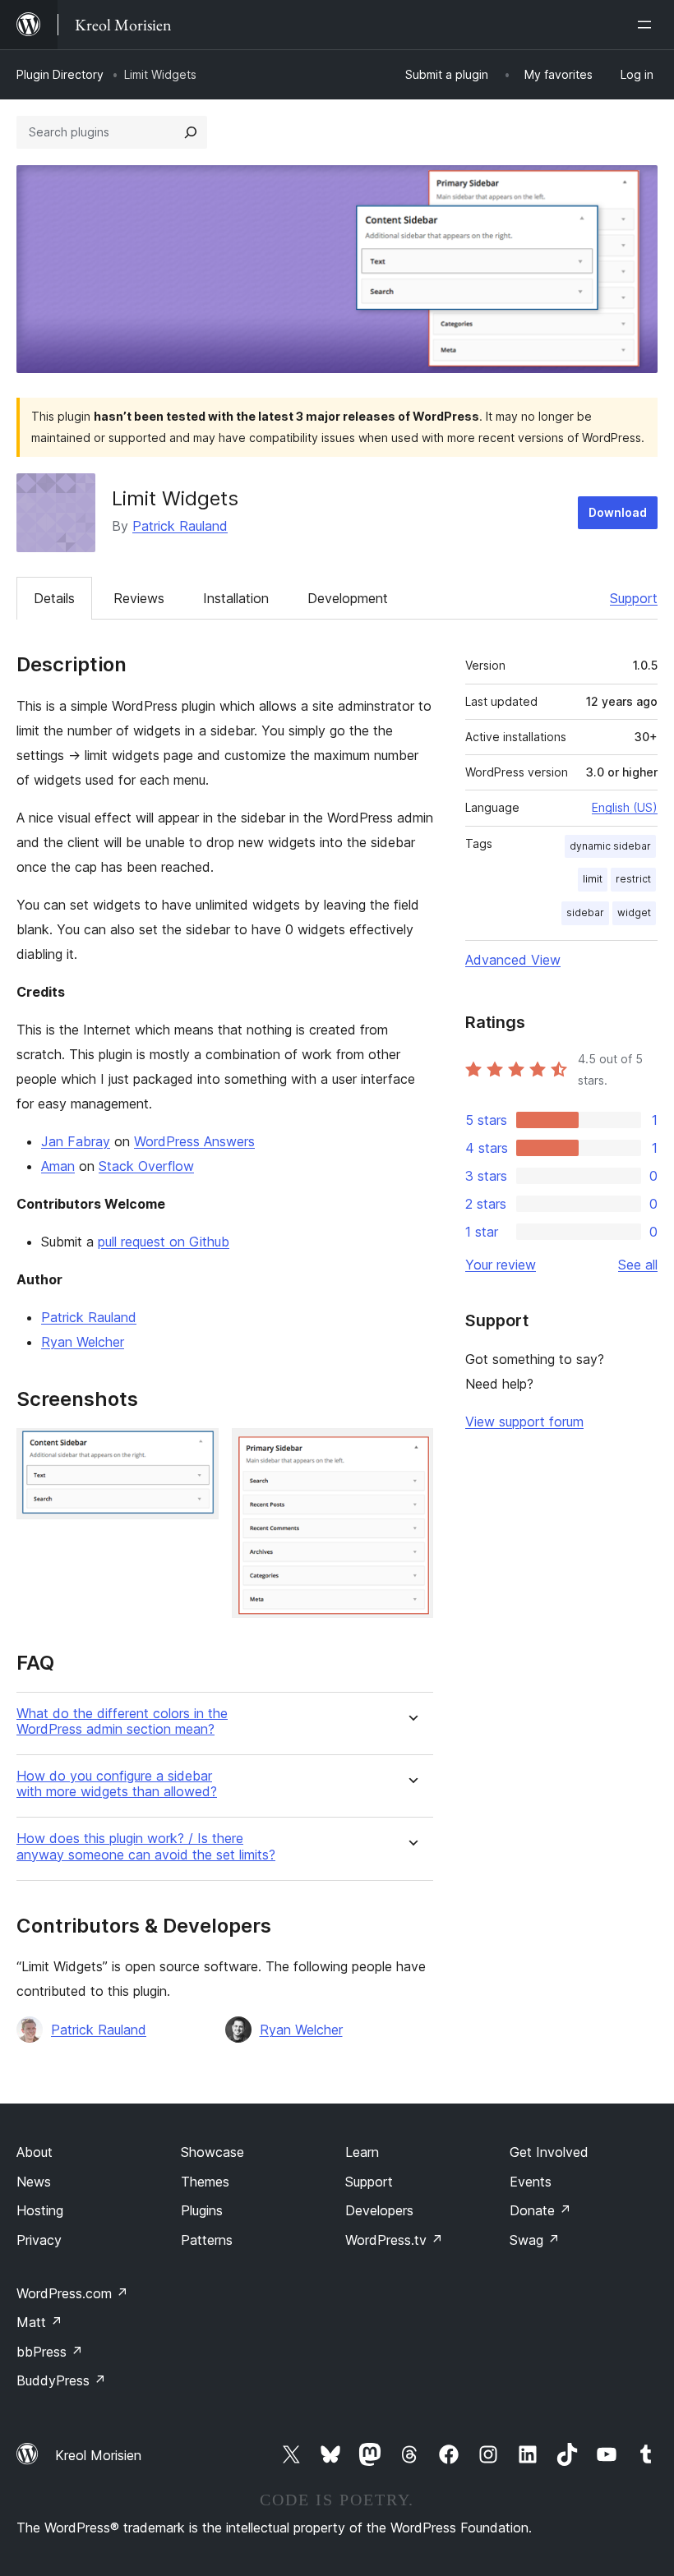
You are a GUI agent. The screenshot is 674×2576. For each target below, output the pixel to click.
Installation (236, 598)
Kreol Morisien (98, 2455)
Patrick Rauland (180, 526)
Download (618, 512)
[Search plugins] (191, 132)
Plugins (202, 2210)
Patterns (207, 2240)
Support (634, 598)
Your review (501, 1265)
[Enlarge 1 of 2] (196, 1450)
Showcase (212, 2152)
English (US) (625, 807)
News (34, 2182)
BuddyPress (61, 2380)
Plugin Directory (60, 74)
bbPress (50, 2352)
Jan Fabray (76, 1141)
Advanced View (513, 960)
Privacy (39, 2240)
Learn (362, 2152)
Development (348, 598)
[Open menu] (648, 25)
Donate (540, 2210)
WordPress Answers (194, 1141)
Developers (379, 2210)
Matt (39, 2322)
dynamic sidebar (610, 846)
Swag (535, 2240)
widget (634, 912)
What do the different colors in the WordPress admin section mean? (122, 1721)
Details (54, 598)
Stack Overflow (146, 1166)
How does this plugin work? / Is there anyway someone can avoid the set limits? (146, 1846)
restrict (633, 879)
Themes (205, 2182)
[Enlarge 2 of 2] (411, 1450)
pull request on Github (164, 1242)
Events (531, 2182)
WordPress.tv (394, 2240)
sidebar (585, 912)
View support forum (524, 1422)
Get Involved (549, 2152)
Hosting (40, 2210)
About (35, 2152)
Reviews (139, 598)
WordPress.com (72, 2293)
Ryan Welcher (83, 1342)
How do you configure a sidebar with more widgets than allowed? (117, 1784)
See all (638, 1265)
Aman (58, 1166)
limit (593, 879)
